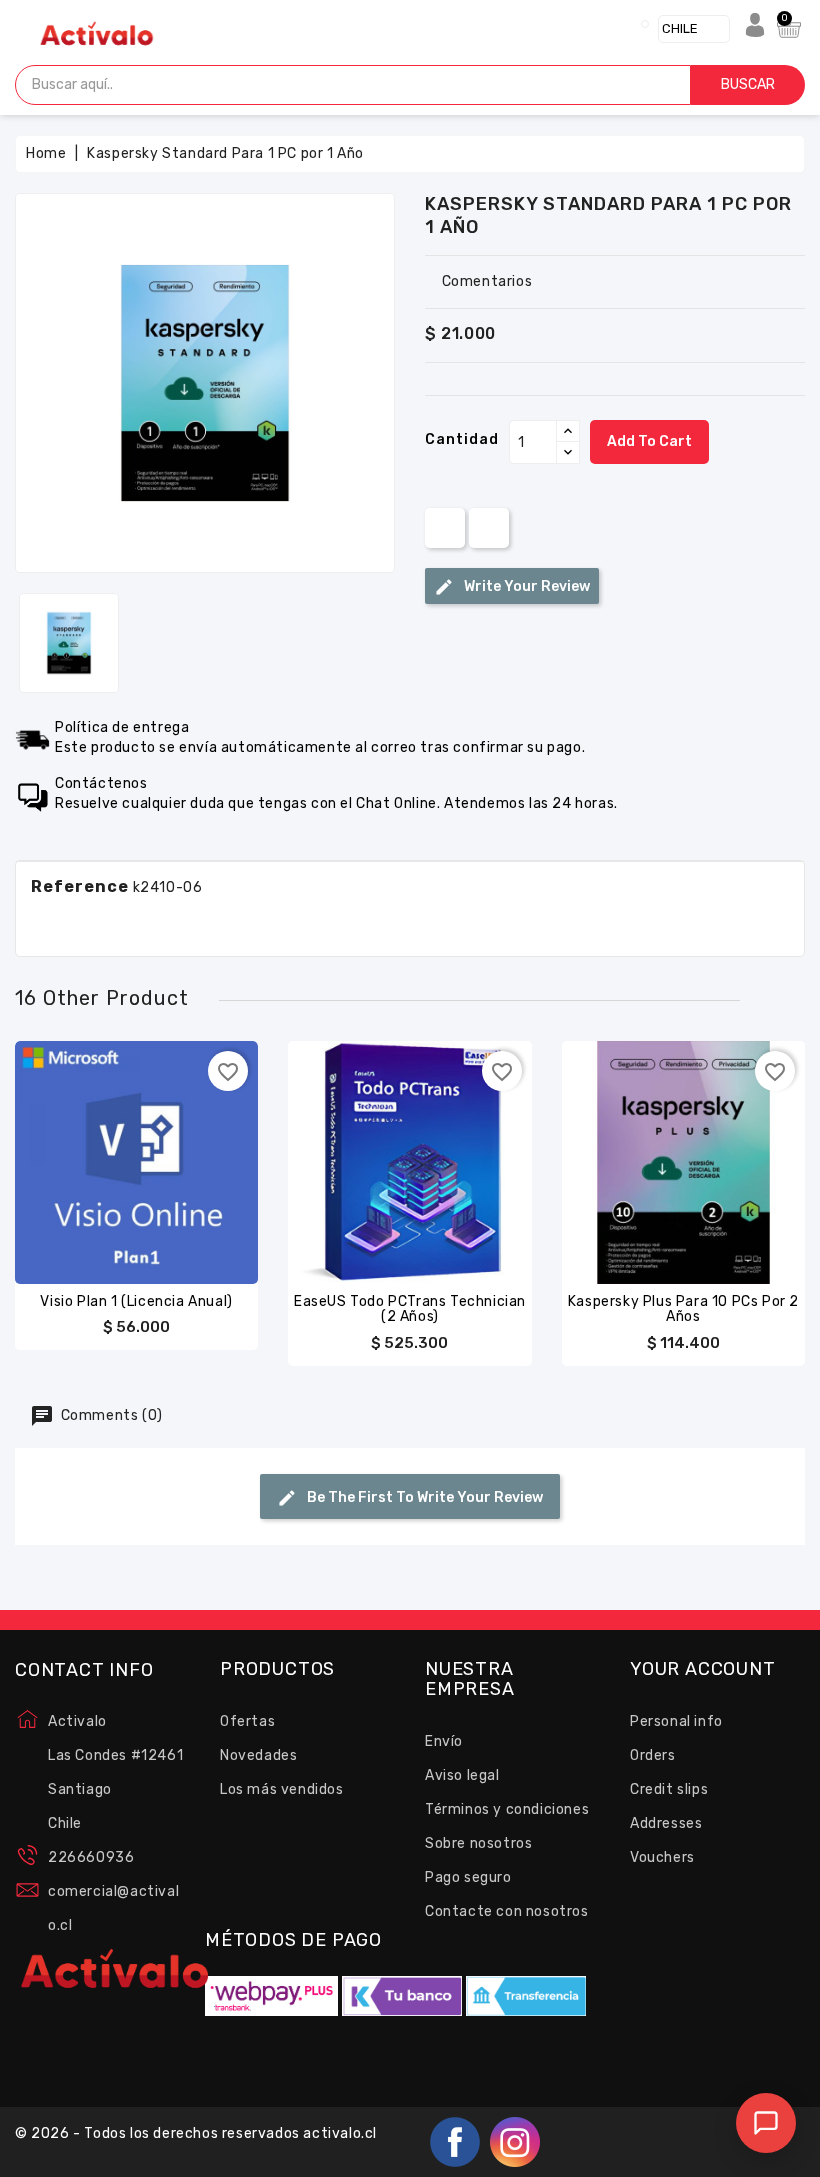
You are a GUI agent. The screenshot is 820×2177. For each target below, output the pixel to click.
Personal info (676, 1721)
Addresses (666, 1823)
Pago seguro (468, 1877)
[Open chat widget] (766, 2123)
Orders (653, 1755)
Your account (703, 1670)
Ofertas (247, 1721)
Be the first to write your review (423, 1497)
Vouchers (662, 1857)
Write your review (525, 586)
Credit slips (669, 1789)
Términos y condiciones (507, 1809)
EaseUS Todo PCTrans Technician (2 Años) (410, 1309)
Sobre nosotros (478, 1843)
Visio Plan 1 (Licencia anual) (136, 1301)
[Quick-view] (137, 1158)
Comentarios (487, 281)
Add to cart (649, 441)
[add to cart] (97, 1158)
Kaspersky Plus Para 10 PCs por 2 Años (683, 1309)
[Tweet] (488, 527)
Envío (444, 1741)
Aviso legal (462, 1775)
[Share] (445, 527)
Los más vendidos (282, 1789)
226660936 (91, 1857)
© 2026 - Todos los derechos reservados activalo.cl (196, 2133)
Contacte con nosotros (507, 1911)
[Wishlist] (176, 1158)
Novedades (258, 1755)
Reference (80, 886)
